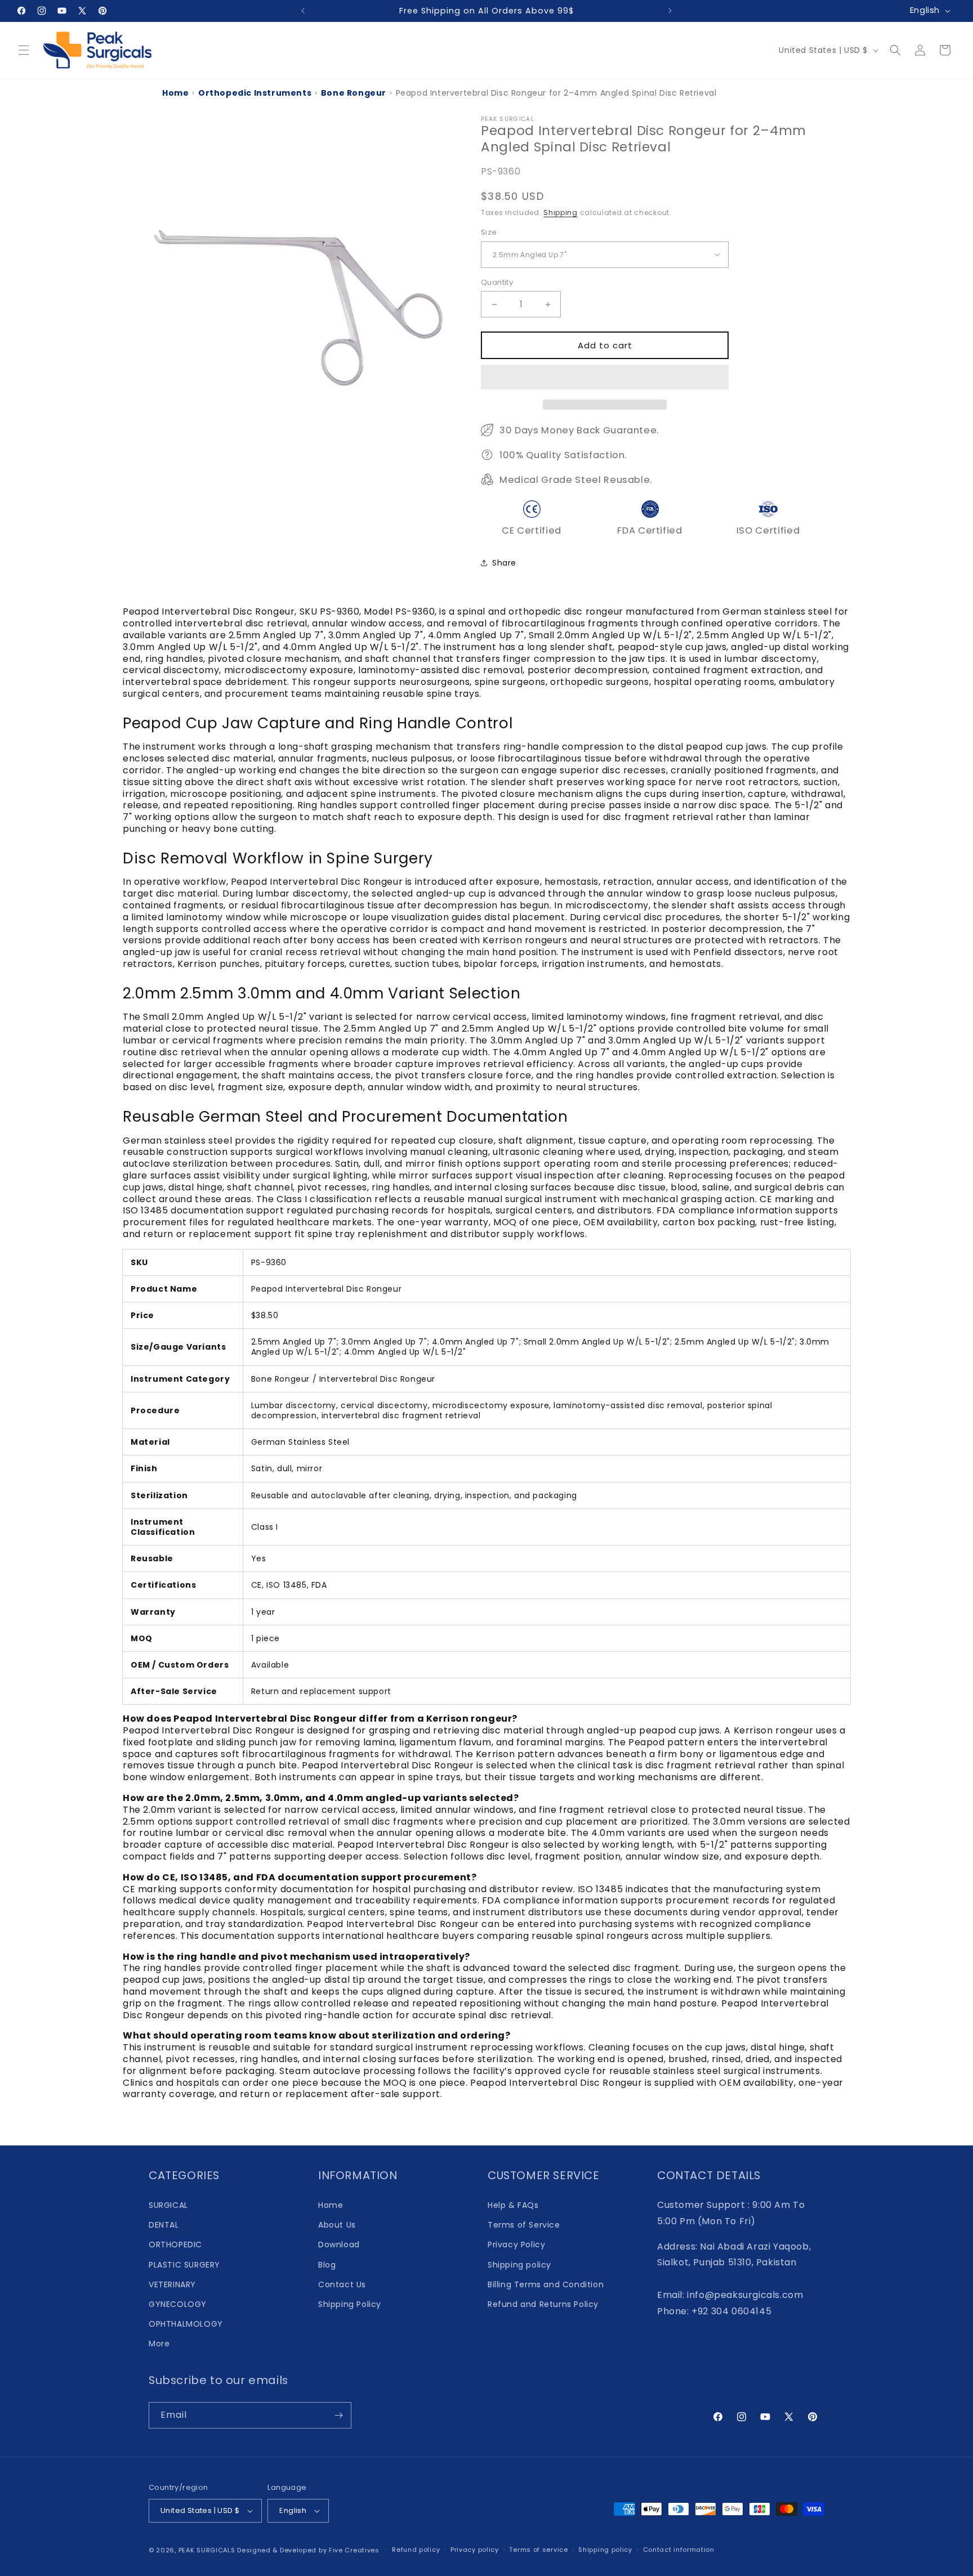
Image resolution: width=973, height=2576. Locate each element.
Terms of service (538, 2550)
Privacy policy (475, 2550)
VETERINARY (172, 2284)
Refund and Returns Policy (543, 2304)
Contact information (679, 2550)
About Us (337, 2225)
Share (504, 563)
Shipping (561, 212)
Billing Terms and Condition (546, 2284)
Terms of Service (524, 2225)
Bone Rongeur (354, 93)
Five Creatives (355, 2550)
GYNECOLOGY (178, 2304)
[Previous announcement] (303, 11)
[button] (605, 378)
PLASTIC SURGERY (184, 2265)
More (159, 2344)
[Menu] (24, 50)
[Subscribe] (338, 2415)
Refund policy (416, 2550)
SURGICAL (168, 2205)
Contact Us (342, 2284)
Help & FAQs (513, 2205)
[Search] (895, 50)
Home (175, 93)
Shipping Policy (350, 2304)
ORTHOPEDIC (175, 2245)
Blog (327, 2265)
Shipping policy (519, 2265)
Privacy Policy (516, 2245)
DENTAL (164, 2225)
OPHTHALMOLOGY (186, 2324)
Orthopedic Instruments (255, 93)
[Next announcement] (670, 11)
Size (489, 232)
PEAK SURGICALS (207, 2550)
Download (339, 2245)
